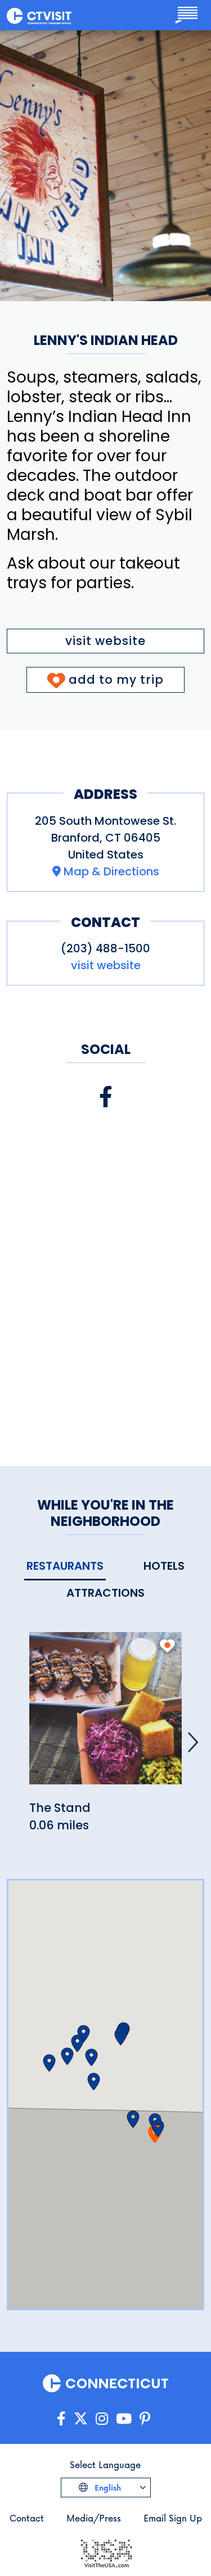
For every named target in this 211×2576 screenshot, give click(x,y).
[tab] (65, 1567)
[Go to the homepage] (39, 15)
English (107, 2488)
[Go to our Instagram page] (102, 2419)
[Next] (193, 1742)
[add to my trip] (167, 1646)
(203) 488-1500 (105, 948)
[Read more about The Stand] (105, 1714)
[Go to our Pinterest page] (145, 2419)
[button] (158, 2128)
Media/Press (94, 2518)
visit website (105, 641)
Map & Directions (111, 871)
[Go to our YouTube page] (124, 2419)
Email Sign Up (173, 2518)
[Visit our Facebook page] (106, 1097)
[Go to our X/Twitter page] (81, 2419)
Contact (27, 2518)
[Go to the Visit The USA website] (106, 2552)
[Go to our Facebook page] (61, 2419)
